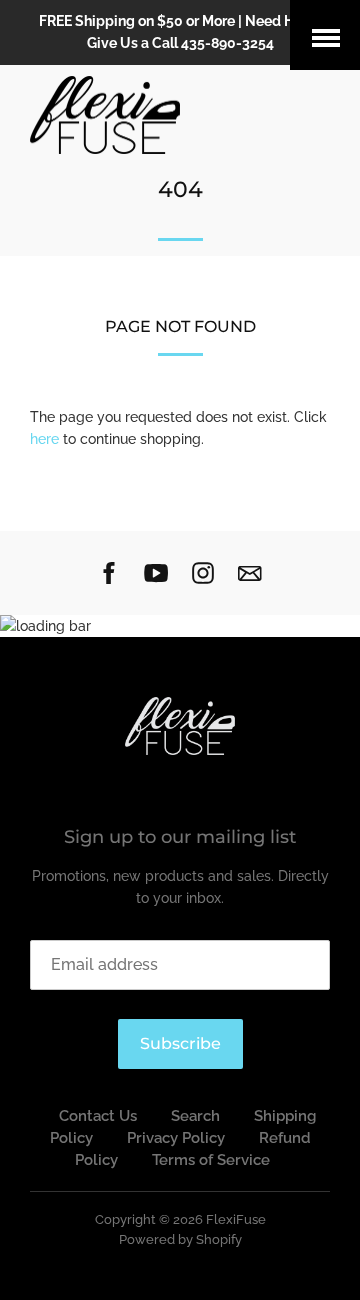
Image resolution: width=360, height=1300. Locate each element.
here (44, 439)
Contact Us (98, 1116)
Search (195, 1116)
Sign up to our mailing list (180, 837)
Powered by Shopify (180, 1239)
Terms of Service (211, 1160)
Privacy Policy (176, 1138)
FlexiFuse (236, 1219)
